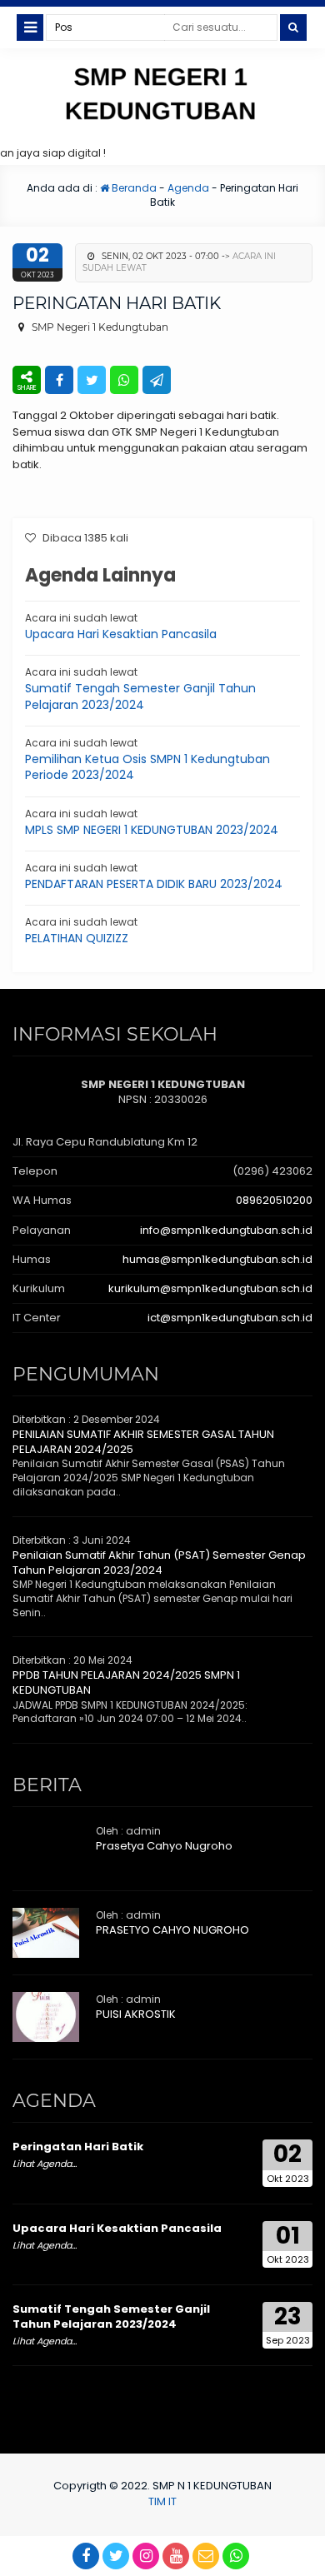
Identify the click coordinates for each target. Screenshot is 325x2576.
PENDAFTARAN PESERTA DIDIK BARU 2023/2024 (154, 884)
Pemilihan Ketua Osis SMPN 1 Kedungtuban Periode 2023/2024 (147, 767)
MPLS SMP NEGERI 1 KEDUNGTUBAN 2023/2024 (152, 830)
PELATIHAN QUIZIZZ (77, 938)
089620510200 (274, 1200)
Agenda (188, 188)
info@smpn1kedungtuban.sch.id (226, 1230)
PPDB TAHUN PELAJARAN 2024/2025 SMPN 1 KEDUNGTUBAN (126, 1682)
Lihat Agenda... (45, 2164)
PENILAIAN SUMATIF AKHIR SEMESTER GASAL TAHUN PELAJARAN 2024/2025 (143, 1442)
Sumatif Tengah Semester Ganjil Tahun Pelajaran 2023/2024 (140, 696)
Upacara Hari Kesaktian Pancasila (121, 634)
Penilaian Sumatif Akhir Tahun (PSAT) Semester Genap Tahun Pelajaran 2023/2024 (159, 1563)
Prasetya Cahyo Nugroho (164, 1846)
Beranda (133, 188)
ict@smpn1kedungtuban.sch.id (230, 1318)
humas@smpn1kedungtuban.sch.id (217, 1259)
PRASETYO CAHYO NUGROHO (172, 1930)
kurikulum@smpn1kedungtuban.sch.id (210, 1288)
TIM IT (162, 2501)
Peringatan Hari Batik (78, 2147)
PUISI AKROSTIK (136, 2014)
